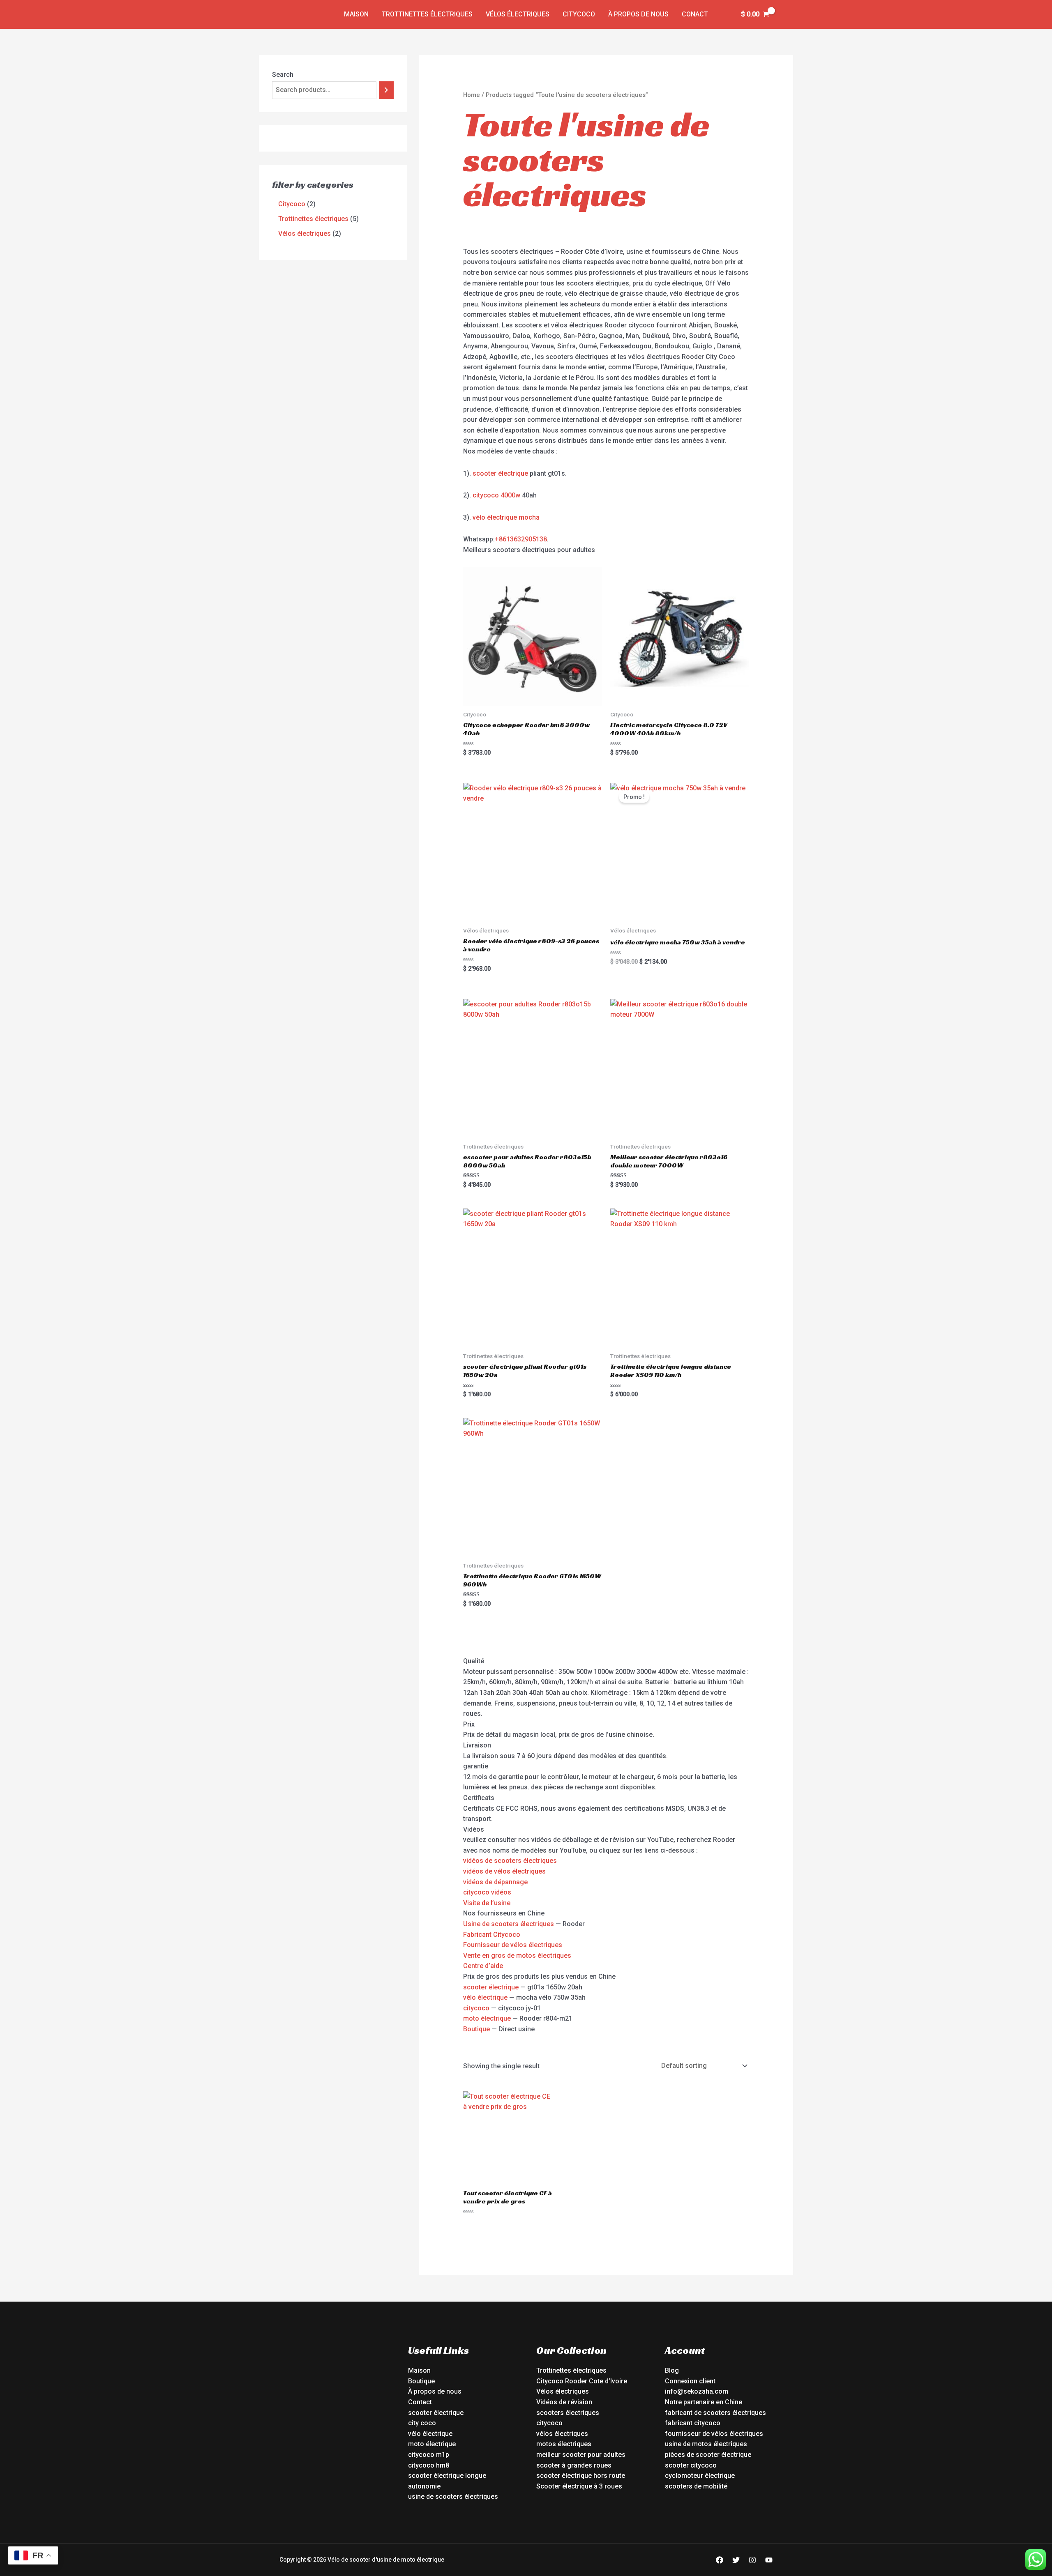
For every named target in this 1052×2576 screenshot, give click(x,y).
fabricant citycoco (693, 2423)
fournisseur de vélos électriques (714, 2434)
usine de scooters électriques (453, 2497)
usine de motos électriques (706, 2444)
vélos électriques (562, 2434)
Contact (420, 2402)
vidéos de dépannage (495, 1882)
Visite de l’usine (487, 1903)
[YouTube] (769, 2560)
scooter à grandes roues (574, 2465)
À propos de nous (638, 14)
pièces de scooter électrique (708, 2455)
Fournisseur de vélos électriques (513, 1945)
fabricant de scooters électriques (715, 2413)
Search (283, 75)
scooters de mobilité (696, 2486)
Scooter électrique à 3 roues (579, 2486)
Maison (356, 14)
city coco (422, 2423)
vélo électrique (485, 1997)
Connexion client (690, 2381)
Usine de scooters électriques (509, 1924)
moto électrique (487, 2018)
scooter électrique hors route (581, 2476)
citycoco (476, 2008)
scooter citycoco (691, 2465)
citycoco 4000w (496, 495)
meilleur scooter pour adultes (581, 2455)
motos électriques (564, 2444)
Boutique (476, 2029)
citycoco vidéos (487, 1892)
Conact (695, 14)
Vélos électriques (518, 14)
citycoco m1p (429, 2455)
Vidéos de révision (564, 2402)
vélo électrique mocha (506, 517)
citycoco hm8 (429, 2465)
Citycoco (579, 14)
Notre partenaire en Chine (704, 2402)
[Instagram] (752, 2560)
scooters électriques (568, 2413)
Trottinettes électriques (427, 14)
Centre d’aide (483, 1966)
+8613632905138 (521, 539)
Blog (672, 2370)
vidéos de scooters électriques (510, 1861)
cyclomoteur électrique (700, 2476)
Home (472, 95)
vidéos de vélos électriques (504, 1871)
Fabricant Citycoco (492, 1935)
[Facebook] (720, 2560)
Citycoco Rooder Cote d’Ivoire (582, 2381)
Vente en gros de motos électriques (517, 1956)
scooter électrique (500, 473)
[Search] (386, 90)
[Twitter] (736, 2560)
